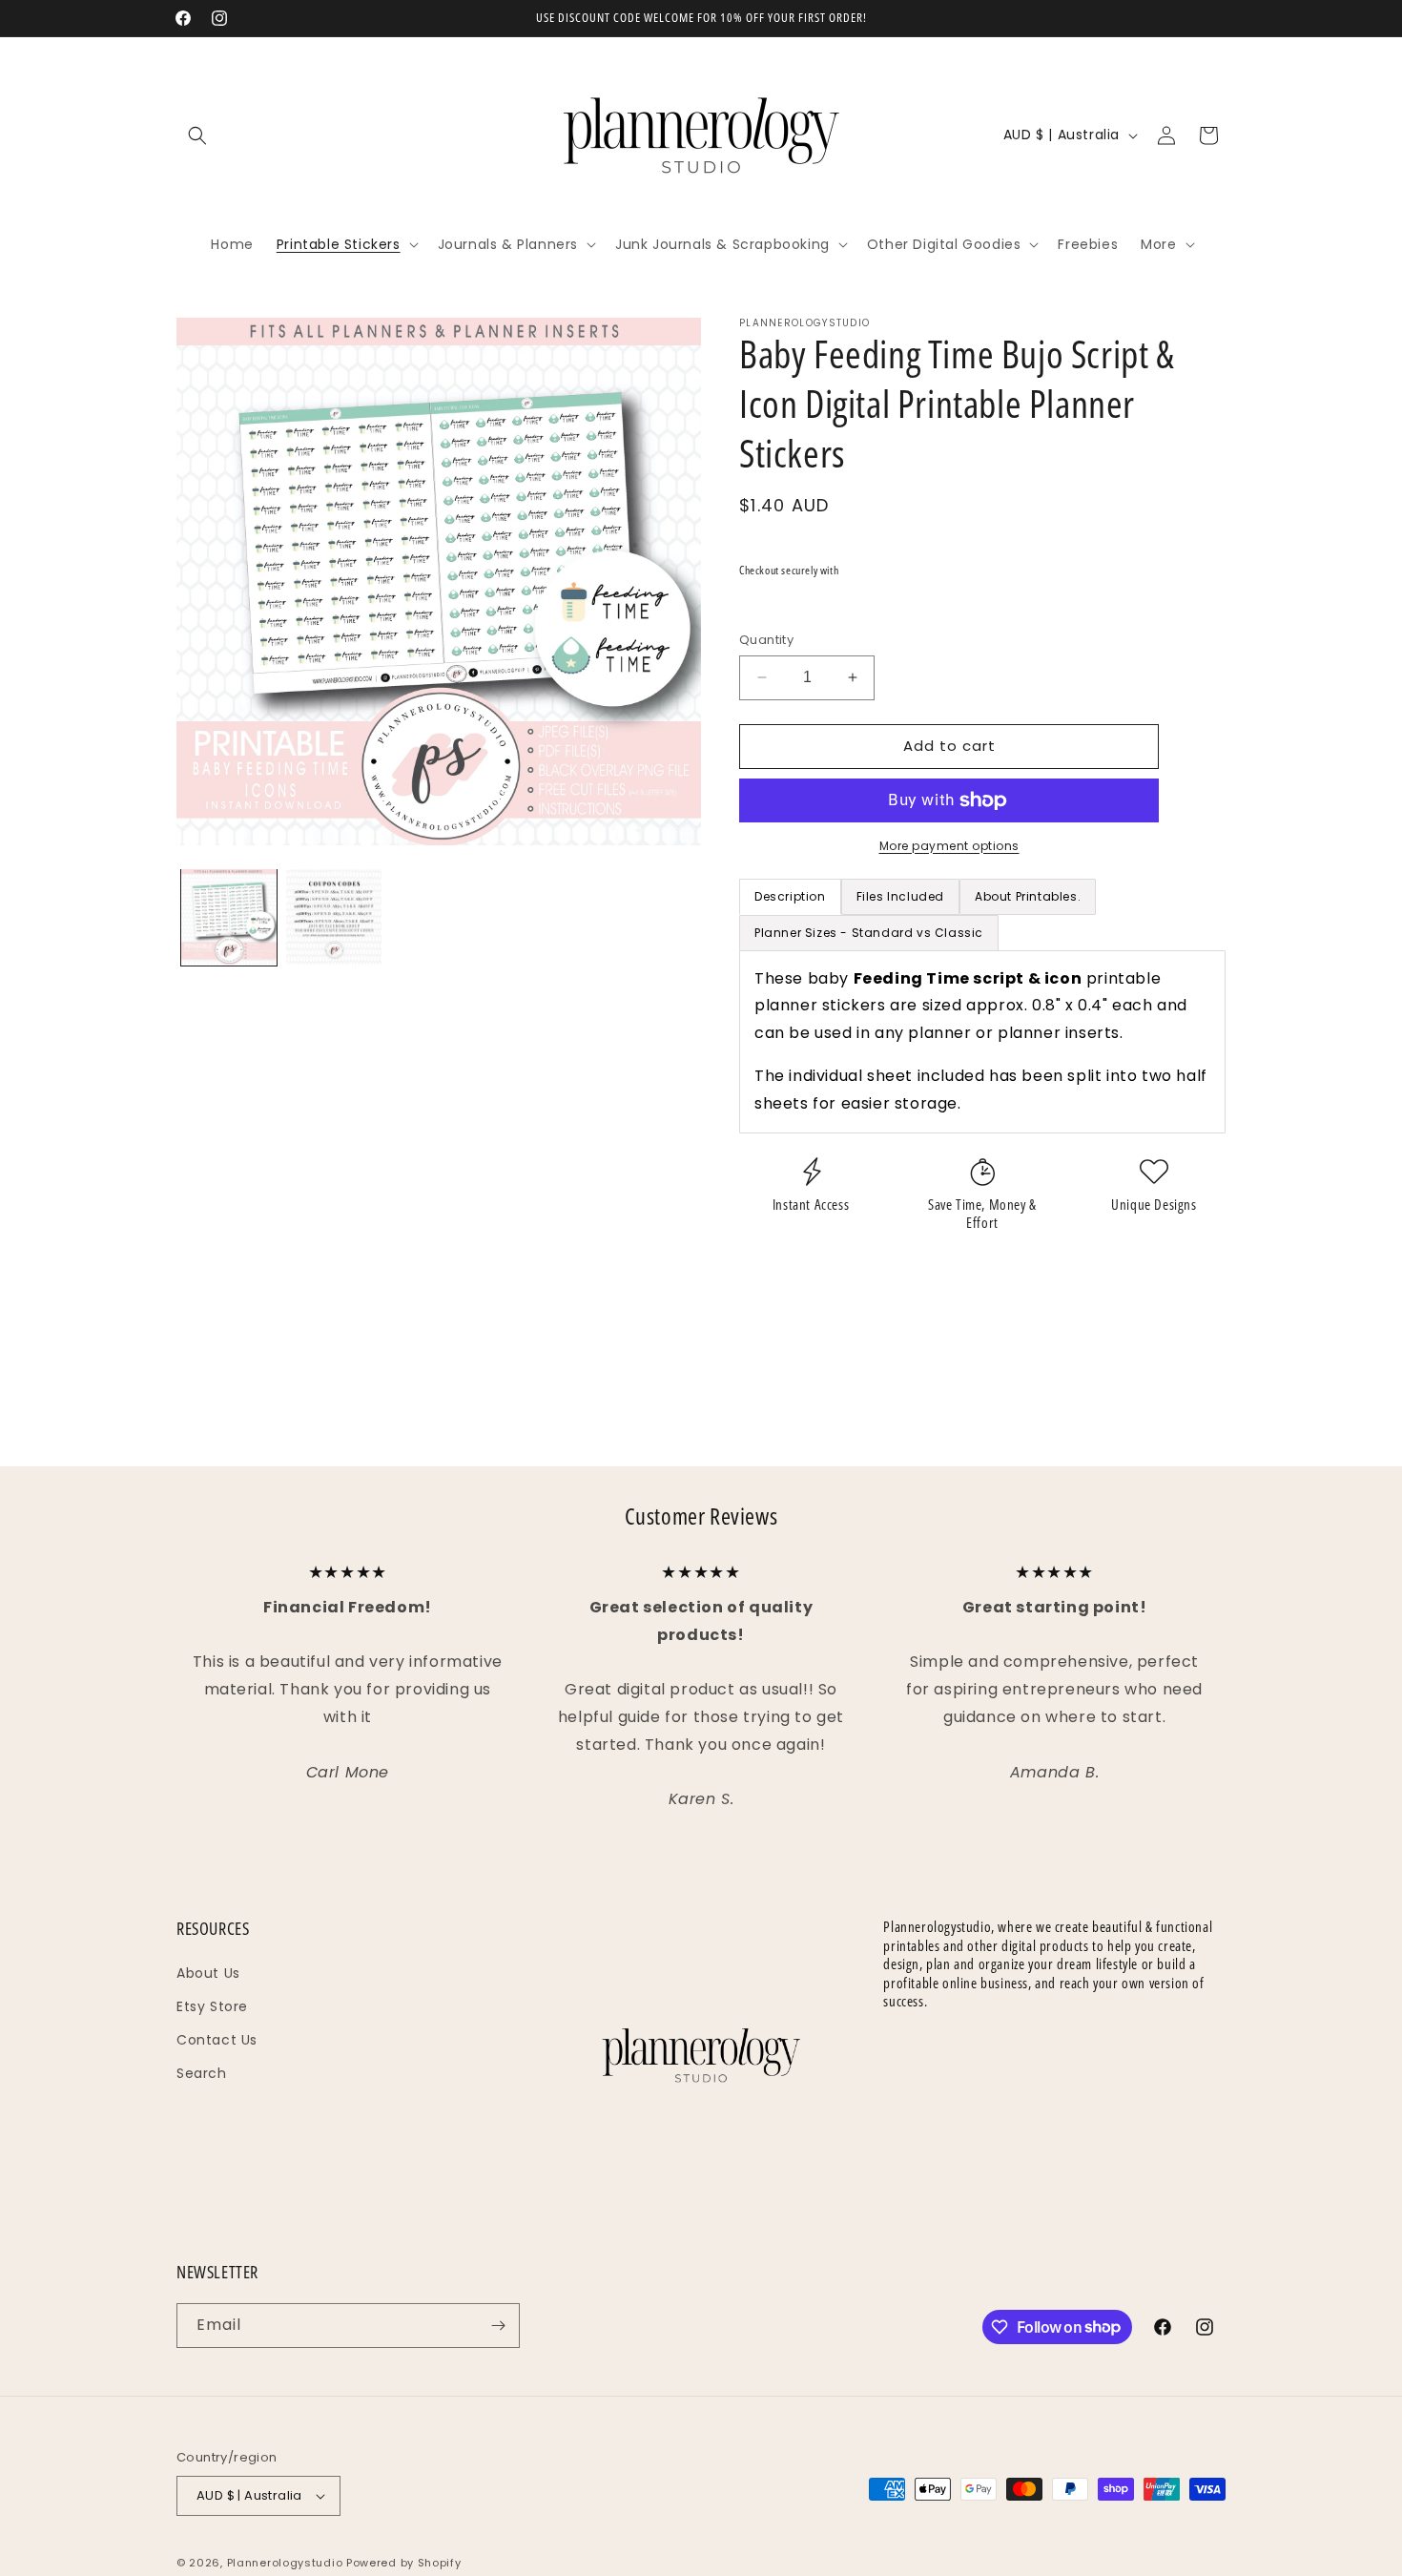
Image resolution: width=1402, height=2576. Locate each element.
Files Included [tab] (900, 896)
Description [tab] (790, 896)
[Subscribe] (498, 2326)
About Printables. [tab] (1028, 896)
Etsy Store (212, 2006)
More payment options (949, 846)
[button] (197, 135)
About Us (208, 1973)
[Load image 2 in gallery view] (334, 917)
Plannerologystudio (285, 2563)
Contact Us (217, 2040)
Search (202, 2073)
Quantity (766, 640)
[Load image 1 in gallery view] (229, 917)
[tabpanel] (982, 1042)
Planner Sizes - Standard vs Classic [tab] (869, 933)
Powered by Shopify (404, 2563)
